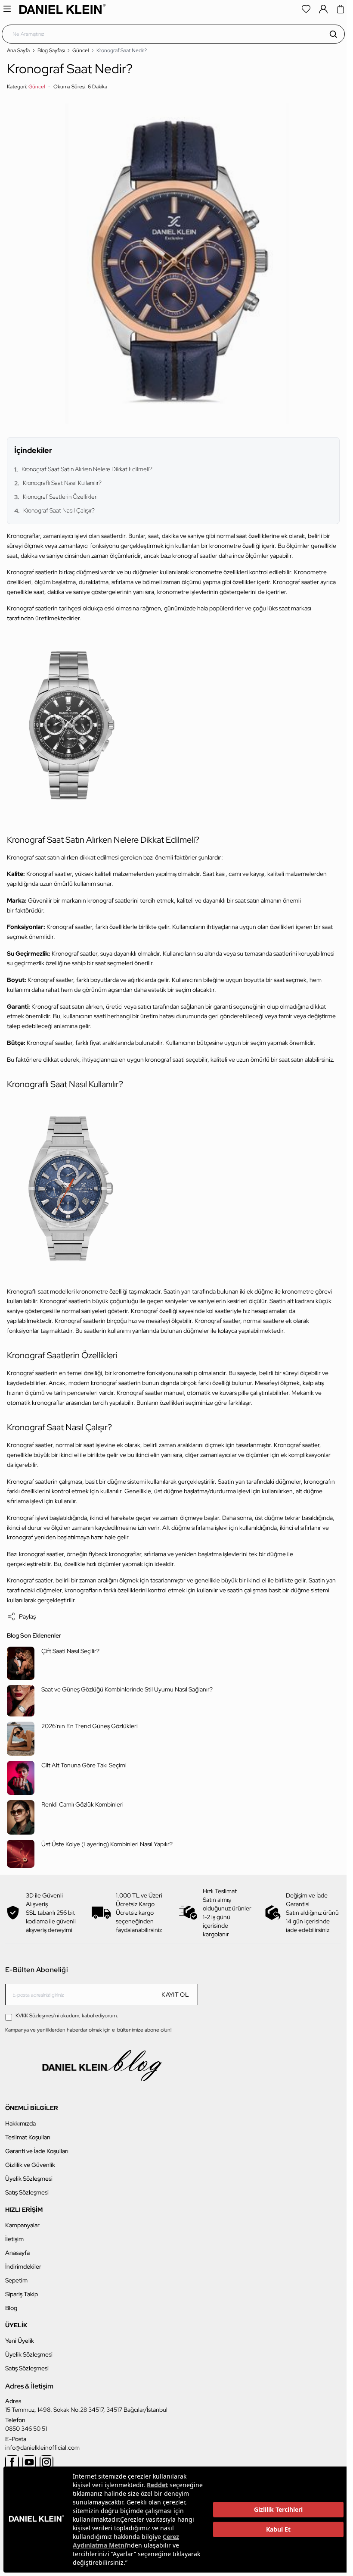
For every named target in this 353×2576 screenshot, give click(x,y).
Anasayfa (17, 2253)
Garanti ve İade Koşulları (37, 2151)
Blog (11, 2308)
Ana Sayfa (18, 50)
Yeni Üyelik (20, 2341)
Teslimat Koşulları (28, 2137)
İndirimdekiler (23, 2267)
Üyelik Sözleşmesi (29, 2179)
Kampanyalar (22, 2225)
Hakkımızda (20, 2123)
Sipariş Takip (22, 2294)
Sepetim (16, 2280)
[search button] (333, 34)
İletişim (14, 2239)
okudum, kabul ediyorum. (67, 2016)
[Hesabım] (323, 9)
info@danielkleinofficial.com (42, 2448)
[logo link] (62, 9)
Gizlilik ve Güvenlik (30, 2165)
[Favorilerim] (306, 9)
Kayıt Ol (175, 1995)
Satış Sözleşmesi (27, 2192)
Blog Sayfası (51, 50)
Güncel (81, 50)
